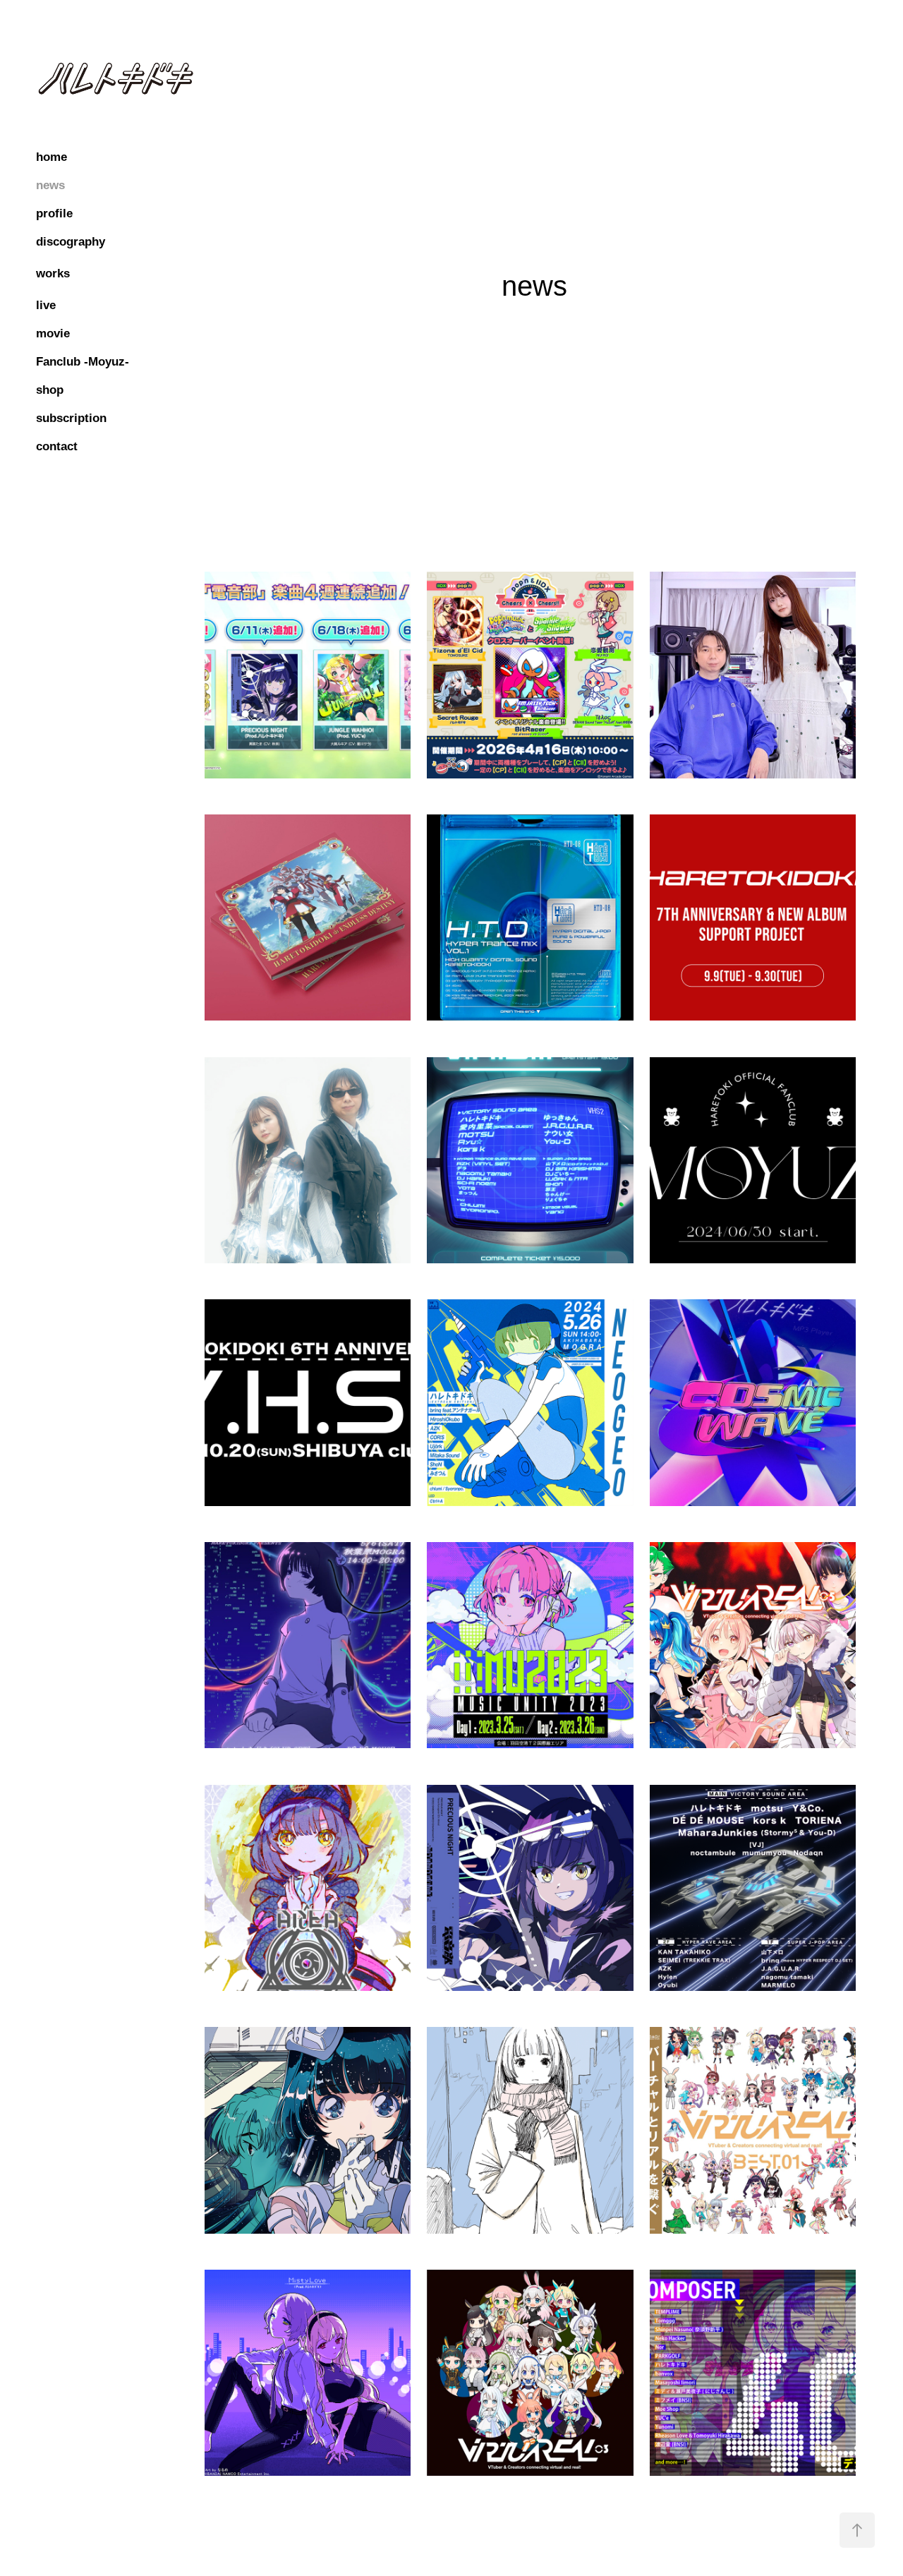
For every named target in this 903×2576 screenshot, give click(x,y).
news (50, 185)
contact (57, 446)
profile (54, 213)
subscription (71, 418)
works (53, 273)
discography (71, 242)
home (51, 157)
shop (50, 390)
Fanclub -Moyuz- (83, 362)
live (46, 305)
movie (53, 333)
